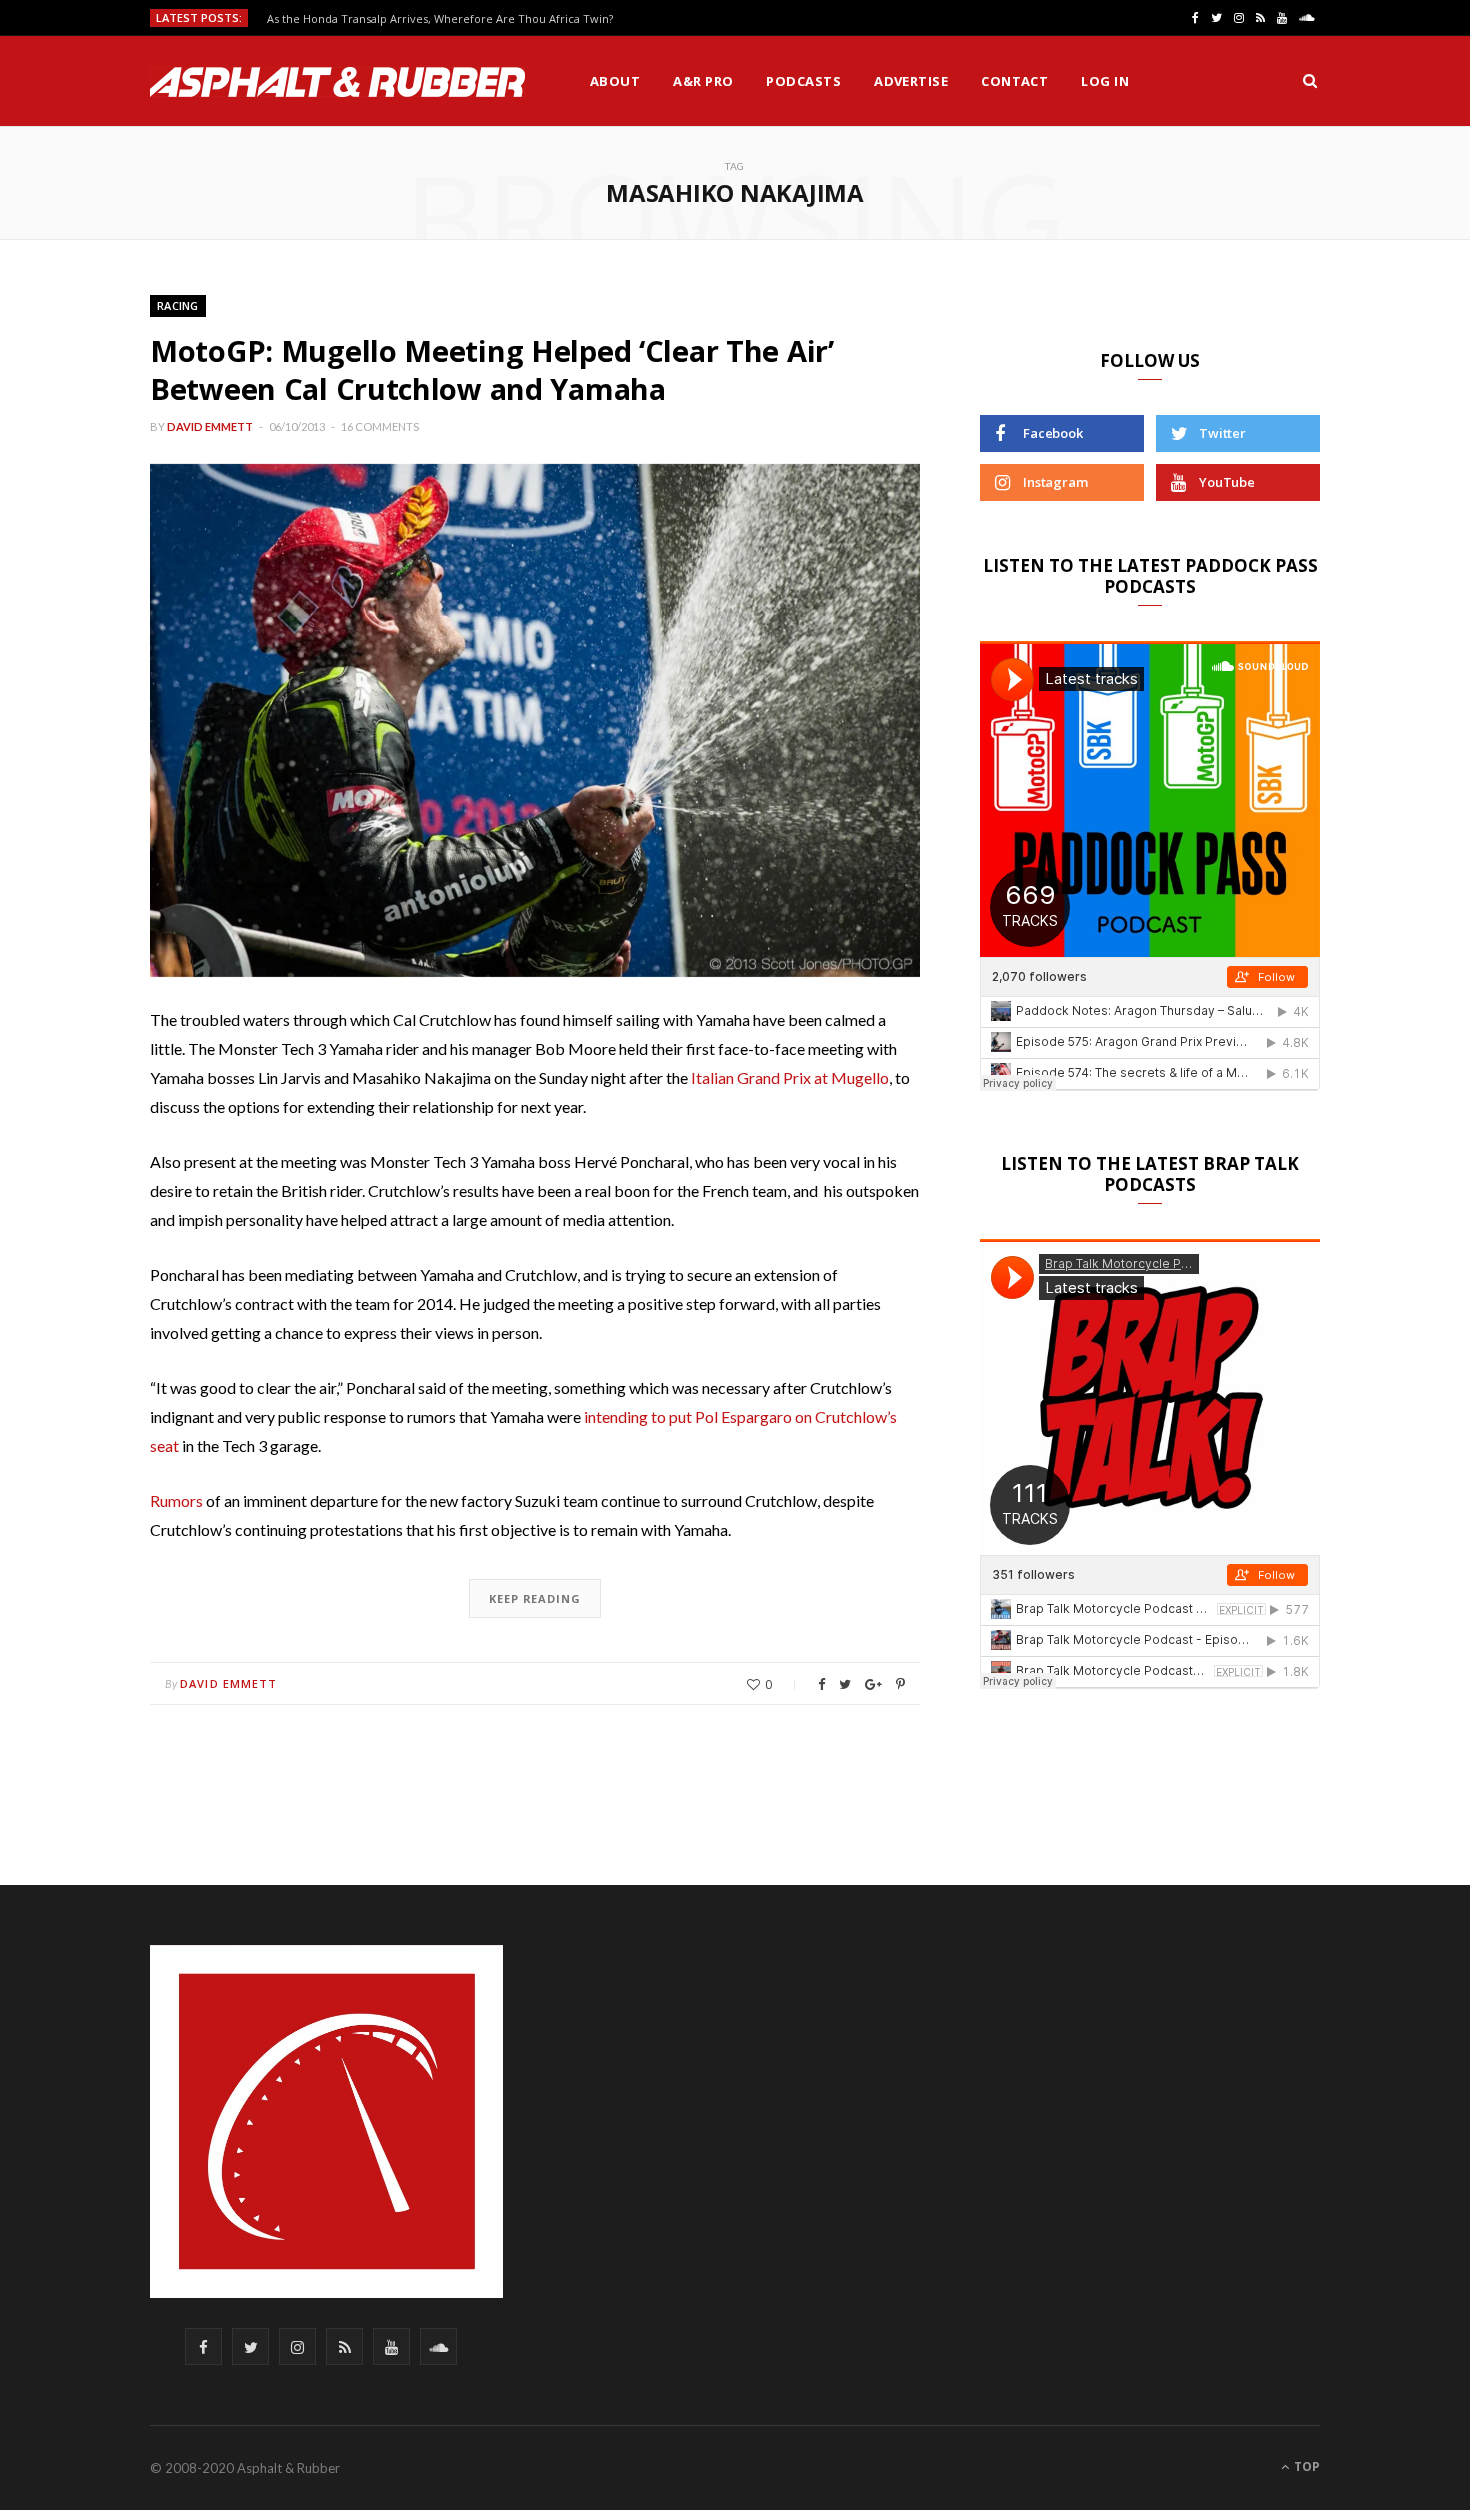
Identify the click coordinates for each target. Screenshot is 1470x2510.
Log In (1105, 81)
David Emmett (210, 426)
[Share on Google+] (873, 1684)
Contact (1014, 81)
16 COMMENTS (380, 426)
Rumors (176, 1500)
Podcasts (803, 81)
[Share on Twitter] (845, 1684)
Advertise (911, 81)
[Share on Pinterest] (900, 1684)
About (615, 81)
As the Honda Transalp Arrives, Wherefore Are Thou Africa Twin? (440, 19)
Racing (178, 305)
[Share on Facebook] (821, 1684)
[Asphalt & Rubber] (337, 82)
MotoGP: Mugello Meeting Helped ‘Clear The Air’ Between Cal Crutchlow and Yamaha (492, 369)
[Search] (1310, 81)
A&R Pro (703, 81)
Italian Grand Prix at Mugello (790, 1077)
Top (1305, 2466)
